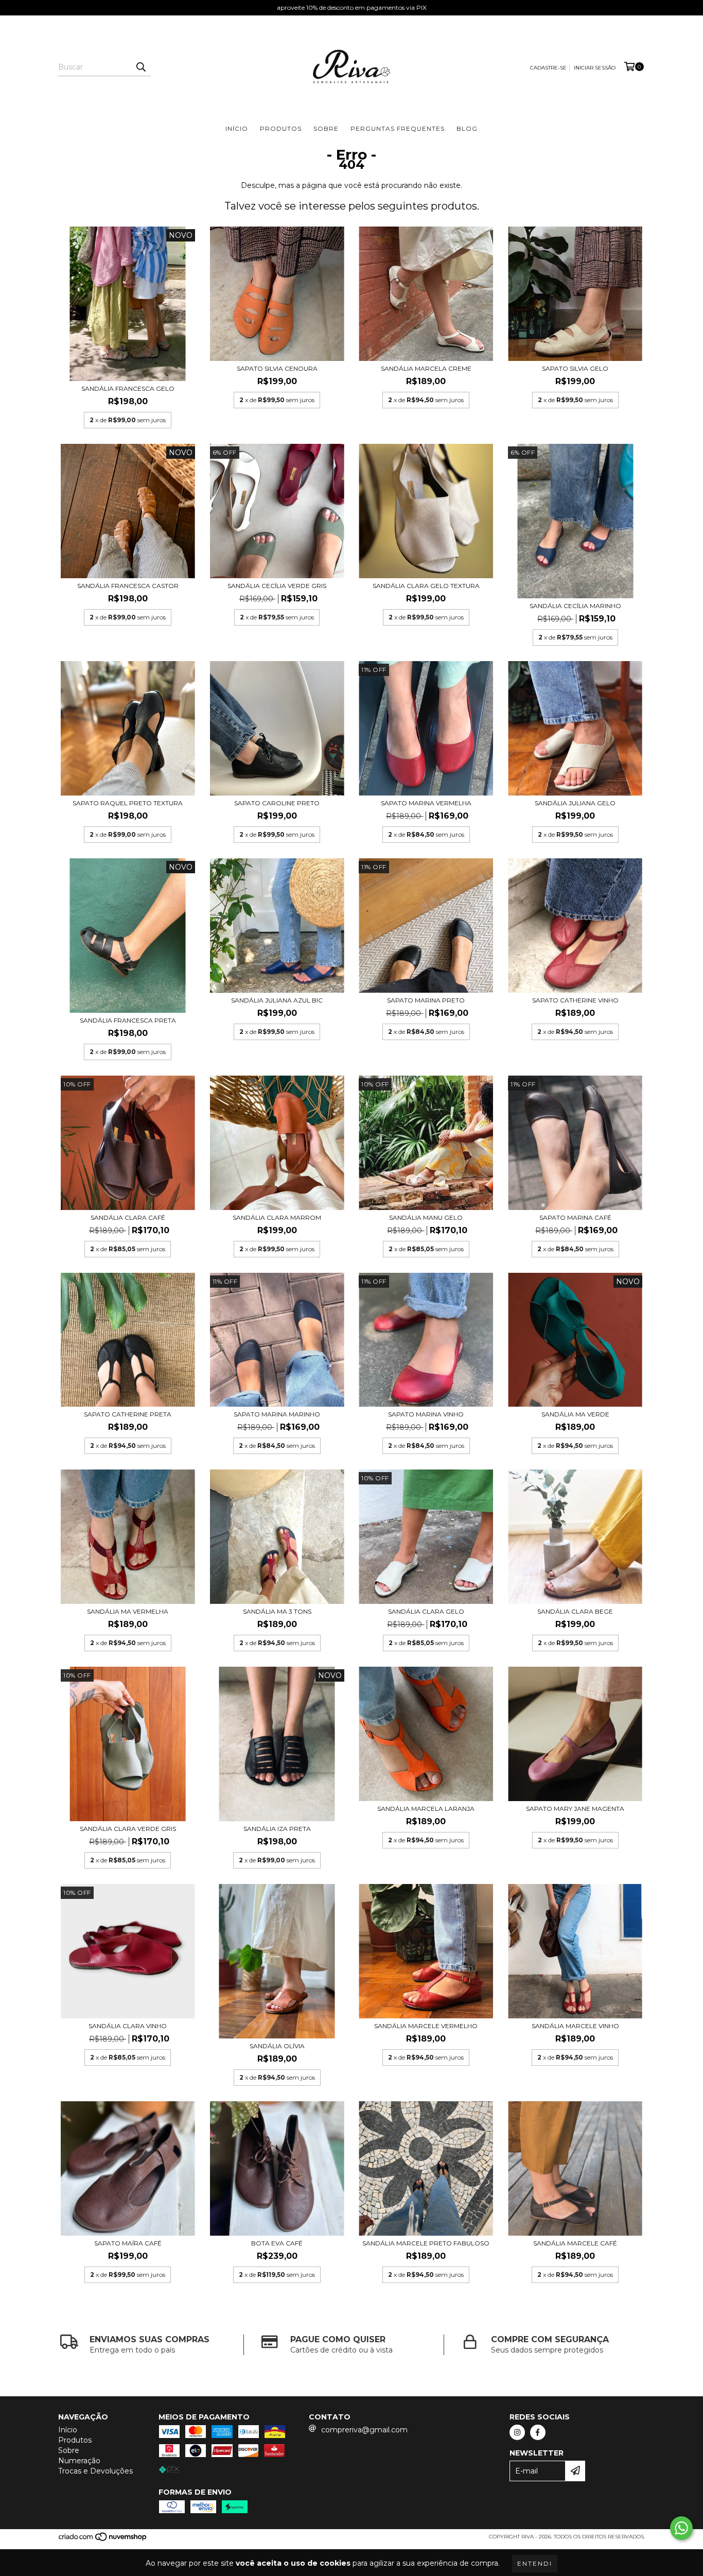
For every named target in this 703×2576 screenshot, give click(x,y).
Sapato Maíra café (128, 2243)
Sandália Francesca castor (128, 586)
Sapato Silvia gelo (575, 368)
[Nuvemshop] (103, 2540)
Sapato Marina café (575, 1217)
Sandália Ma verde (575, 1414)
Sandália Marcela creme (426, 368)
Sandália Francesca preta (128, 1020)
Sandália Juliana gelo (575, 803)
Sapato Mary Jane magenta (575, 1809)
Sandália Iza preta (277, 1829)
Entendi (535, 2563)
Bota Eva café (277, 2243)
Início (237, 128)
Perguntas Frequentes (398, 128)
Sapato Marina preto (426, 1000)
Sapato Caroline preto (277, 803)
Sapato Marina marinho (277, 1414)
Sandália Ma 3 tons (277, 1611)
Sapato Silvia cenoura (277, 368)
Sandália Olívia (277, 2046)
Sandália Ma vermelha (128, 1611)
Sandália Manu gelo (426, 1217)
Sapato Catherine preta (128, 1414)
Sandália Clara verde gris (128, 1829)
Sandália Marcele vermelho (426, 2026)
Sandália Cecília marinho (575, 606)
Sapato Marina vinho (426, 1414)
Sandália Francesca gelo (128, 388)
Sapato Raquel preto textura (128, 803)
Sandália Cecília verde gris (277, 586)
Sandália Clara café (128, 1217)
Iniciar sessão (595, 68)
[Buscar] (140, 67)
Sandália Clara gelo (426, 1611)
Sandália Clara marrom (277, 1217)
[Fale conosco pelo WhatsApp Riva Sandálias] (681, 2528)
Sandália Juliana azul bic (277, 1000)
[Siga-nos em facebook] (538, 2432)
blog (467, 128)
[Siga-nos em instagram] (517, 2432)
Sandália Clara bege (575, 1611)
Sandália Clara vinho (128, 2026)
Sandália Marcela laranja (426, 1809)
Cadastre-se (548, 68)
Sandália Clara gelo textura (426, 586)
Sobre (326, 128)
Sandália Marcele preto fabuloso (426, 2243)
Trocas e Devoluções (95, 2471)
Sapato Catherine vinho (575, 1000)
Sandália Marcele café (575, 2243)
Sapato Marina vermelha (426, 803)
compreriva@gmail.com (364, 2430)
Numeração (79, 2461)
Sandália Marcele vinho (575, 2026)
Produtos (281, 128)
